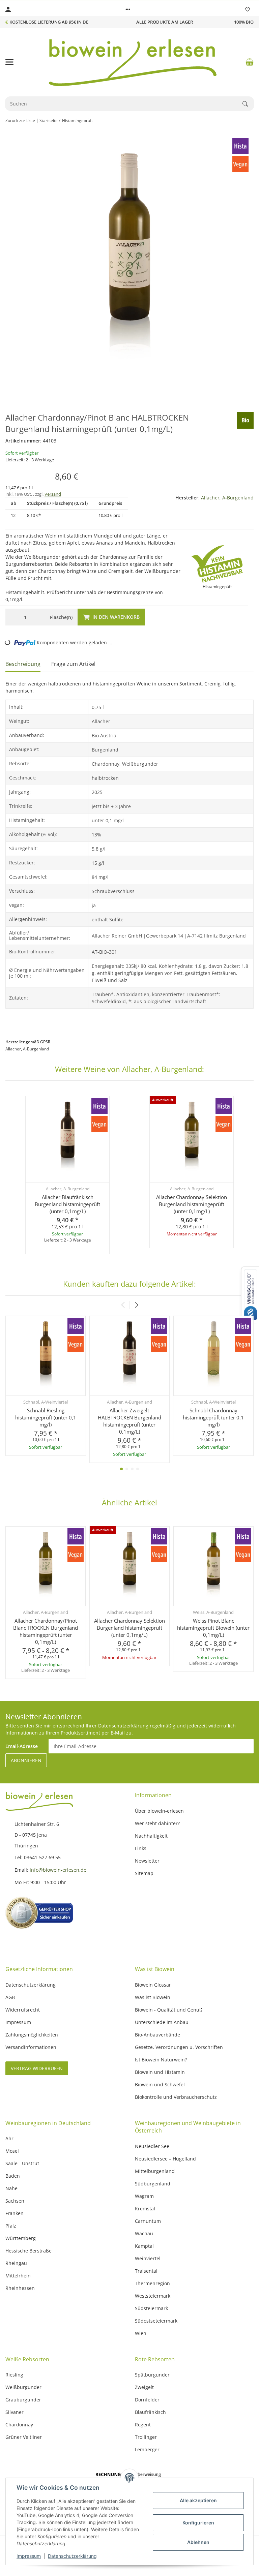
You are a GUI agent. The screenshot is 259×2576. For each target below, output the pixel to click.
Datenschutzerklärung (72, 2556)
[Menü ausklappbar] (9, 62)
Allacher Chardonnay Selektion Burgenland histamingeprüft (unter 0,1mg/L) (192, 1204)
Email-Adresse (22, 1746)
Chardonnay (19, 2425)
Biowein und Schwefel (160, 2084)
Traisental (146, 2271)
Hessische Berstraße (28, 2251)
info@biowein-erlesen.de (59, 1870)
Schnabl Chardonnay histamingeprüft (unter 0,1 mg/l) (213, 1417)
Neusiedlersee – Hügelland (165, 2159)
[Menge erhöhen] (38, 617)
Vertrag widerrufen (37, 2068)
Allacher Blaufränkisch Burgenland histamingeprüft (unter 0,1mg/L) (67, 1204)
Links (141, 1848)
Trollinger (146, 2437)
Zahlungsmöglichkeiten (32, 2035)
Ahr (9, 2138)
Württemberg (21, 2238)
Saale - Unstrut (22, 2163)
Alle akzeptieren (198, 2500)
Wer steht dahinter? (157, 1823)
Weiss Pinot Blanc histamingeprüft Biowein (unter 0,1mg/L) (213, 1628)
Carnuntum (148, 2221)
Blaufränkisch (150, 2412)
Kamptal (144, 2246)
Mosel (12, 2151)
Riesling (14, 2375)
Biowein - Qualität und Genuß (169, 2010)
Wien (141, 2333)
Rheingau (16, 2263)
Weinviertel (148, 2258)
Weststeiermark (153, 2296)
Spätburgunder (152, 2375)
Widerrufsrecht (23, 2010)
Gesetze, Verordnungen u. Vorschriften (179, 2047)
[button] (128, 9)
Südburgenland (153, 2184)
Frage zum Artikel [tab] (73, 664)
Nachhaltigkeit (151, 1836)
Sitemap (144, 1873)
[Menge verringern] (12, 617)
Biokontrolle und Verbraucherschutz (176, 2097)
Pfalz (11, 2226)
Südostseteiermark (156, 2321)
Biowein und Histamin (160, 2072)
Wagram (144, 2196)
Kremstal (145, 2209)
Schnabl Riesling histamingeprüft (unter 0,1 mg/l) (46, 1417)
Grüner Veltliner (24, 2437)
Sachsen (15, 2201)
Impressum (29, 2556)
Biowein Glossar (153, 1985)
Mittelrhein (18, 2276)
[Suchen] (248, 104)
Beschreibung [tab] (23, 664)
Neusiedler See (152, 2146)
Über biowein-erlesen (159, 1811)
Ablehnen (198, 2542)
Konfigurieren (198, 2523)
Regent (143, 2425)
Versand (53, 494)
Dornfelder (147, 2400)
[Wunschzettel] (248, 9)
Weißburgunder (23, 2387)
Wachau (144, 2233)
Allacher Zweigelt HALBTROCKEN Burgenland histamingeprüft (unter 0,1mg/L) (129, 1421)
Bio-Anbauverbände (157, 2035)
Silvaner (15, 2412)
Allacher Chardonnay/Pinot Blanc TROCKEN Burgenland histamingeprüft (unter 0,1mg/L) (46, 1631)
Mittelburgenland (155, 2171)
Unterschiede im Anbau (162, 2022)
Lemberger (147, 2449)
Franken (15, 2213)
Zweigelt (144, 2387)
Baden (13, 2176)
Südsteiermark (151, 2308)
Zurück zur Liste (20, 120)
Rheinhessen (20, 2288)
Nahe (11, 2188)
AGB (10, 1997)
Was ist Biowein (153, 1997)
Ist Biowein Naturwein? (161, 2060)
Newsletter (147, 1861)
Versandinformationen (31, 2047)
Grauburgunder (23, 2400)
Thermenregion (152, 2283)
